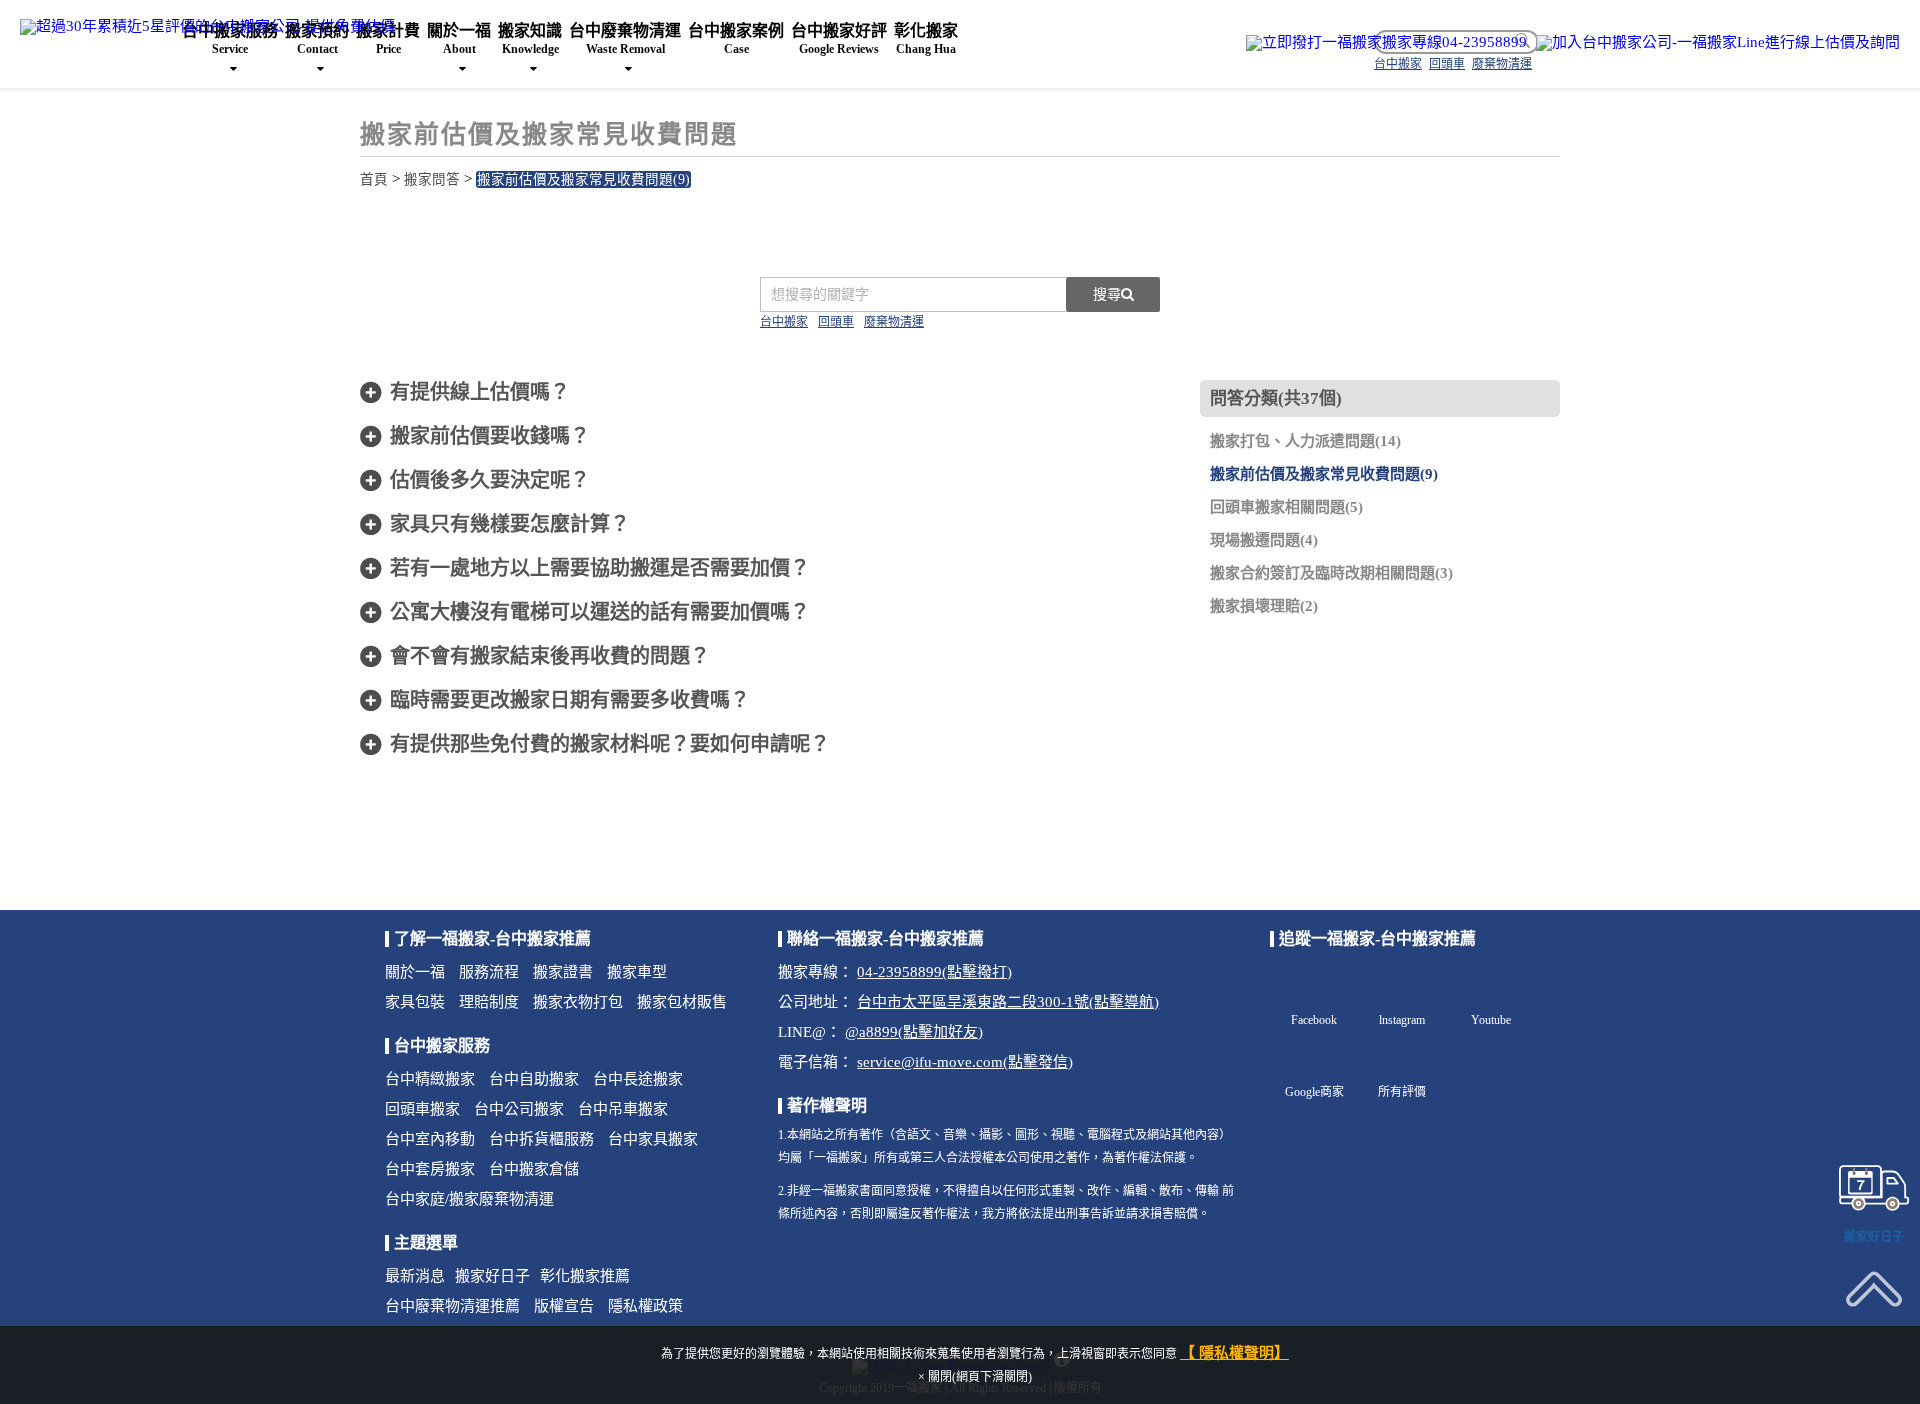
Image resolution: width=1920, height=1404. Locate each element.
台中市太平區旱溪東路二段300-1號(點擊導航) (1008, 1002)
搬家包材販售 (682, 1002)
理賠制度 (489, 1002)
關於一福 (415, 972)
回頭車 (836, 322)
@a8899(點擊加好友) (914, 1032)
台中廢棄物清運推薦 (452, 1306)
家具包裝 (415, 1002)
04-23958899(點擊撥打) (934, 972)
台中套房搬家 (430, 1169)
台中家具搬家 (653, 1139)
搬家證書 (563, 972)
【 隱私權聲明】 (1234, 1353)
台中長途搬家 (638, 1079)
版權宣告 (564, 1306)
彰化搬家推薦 (585, 1276)
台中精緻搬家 (430, 1079)
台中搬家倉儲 (534, 1169)
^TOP (1874, 1337)
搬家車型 (637, 972)
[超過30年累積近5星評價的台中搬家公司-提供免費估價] (207, 25)
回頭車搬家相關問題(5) (1286, 507)
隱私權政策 (645, 1306)
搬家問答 (432, 179)
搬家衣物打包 (578, 1002)
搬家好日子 (492, 1276)
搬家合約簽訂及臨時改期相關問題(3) (1331, 573)
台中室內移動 (430, 1139)
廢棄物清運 (894, 322)
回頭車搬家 (422, 1109)
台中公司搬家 (519, 1109)
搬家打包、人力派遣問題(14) (1305, 441)
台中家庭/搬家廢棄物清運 (469, 1199)
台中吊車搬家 (623, 1109)
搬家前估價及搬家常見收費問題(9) (583, 179)
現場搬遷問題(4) (1264, 540)
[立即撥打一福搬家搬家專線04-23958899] (1386, 42)
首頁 (374, 179)
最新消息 (415, 1276)
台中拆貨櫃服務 (541, 1139)
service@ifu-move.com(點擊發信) (965, 1062)
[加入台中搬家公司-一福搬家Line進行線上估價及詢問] (1718, 42)
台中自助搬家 (534, 1079)
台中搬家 (784, 322)
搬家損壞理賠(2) (1264, 606)
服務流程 (489, 972)
